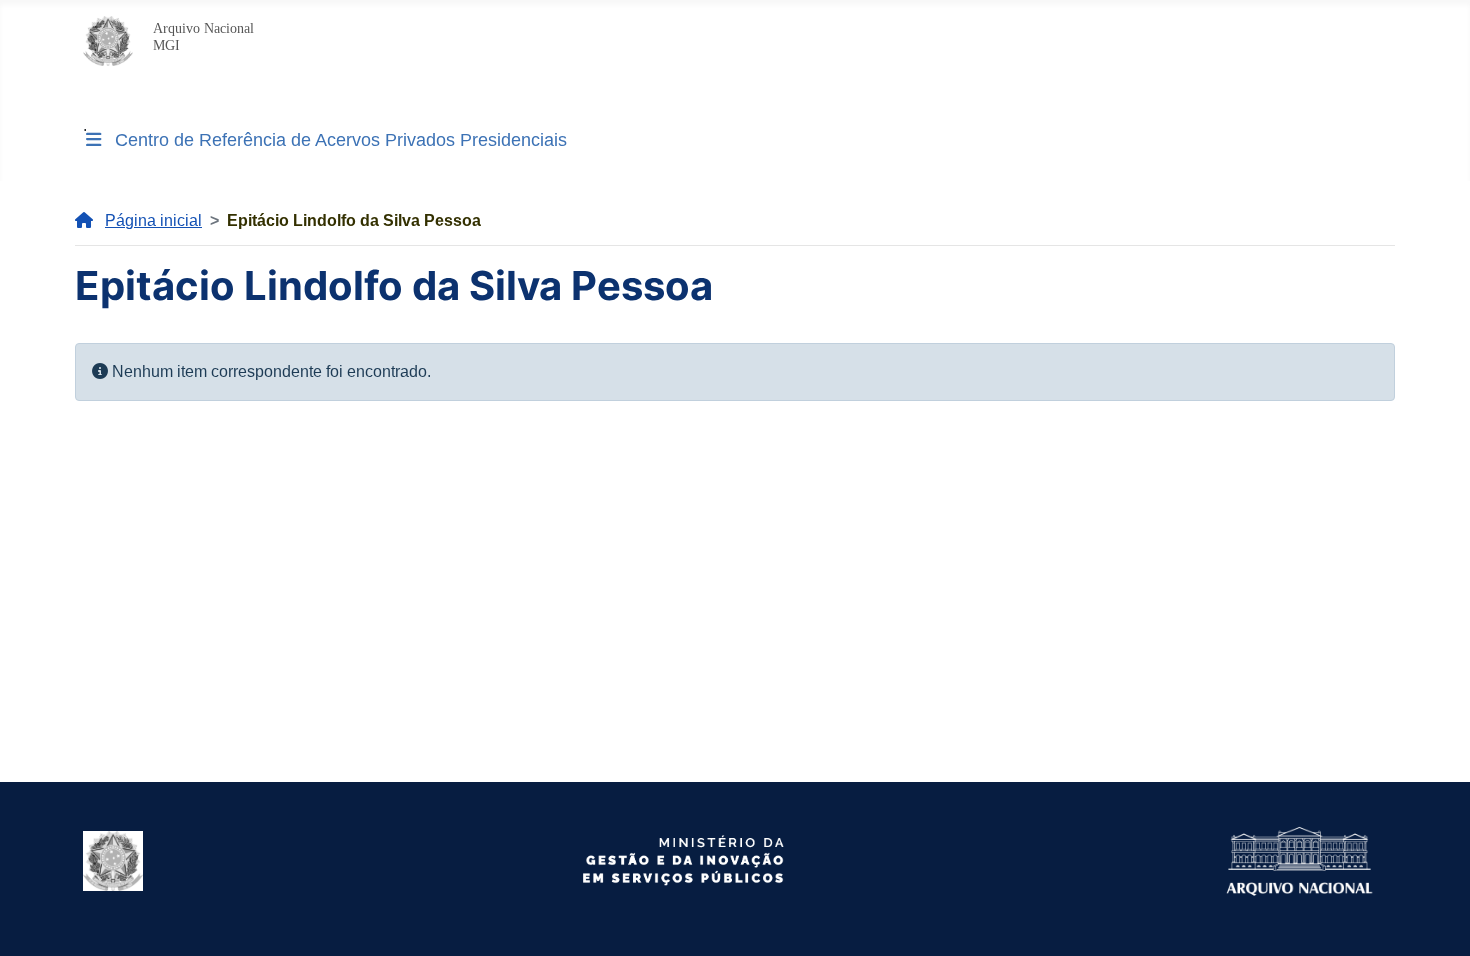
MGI (166, 45)
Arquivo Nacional (203, 28)
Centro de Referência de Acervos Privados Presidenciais (341, 140)
